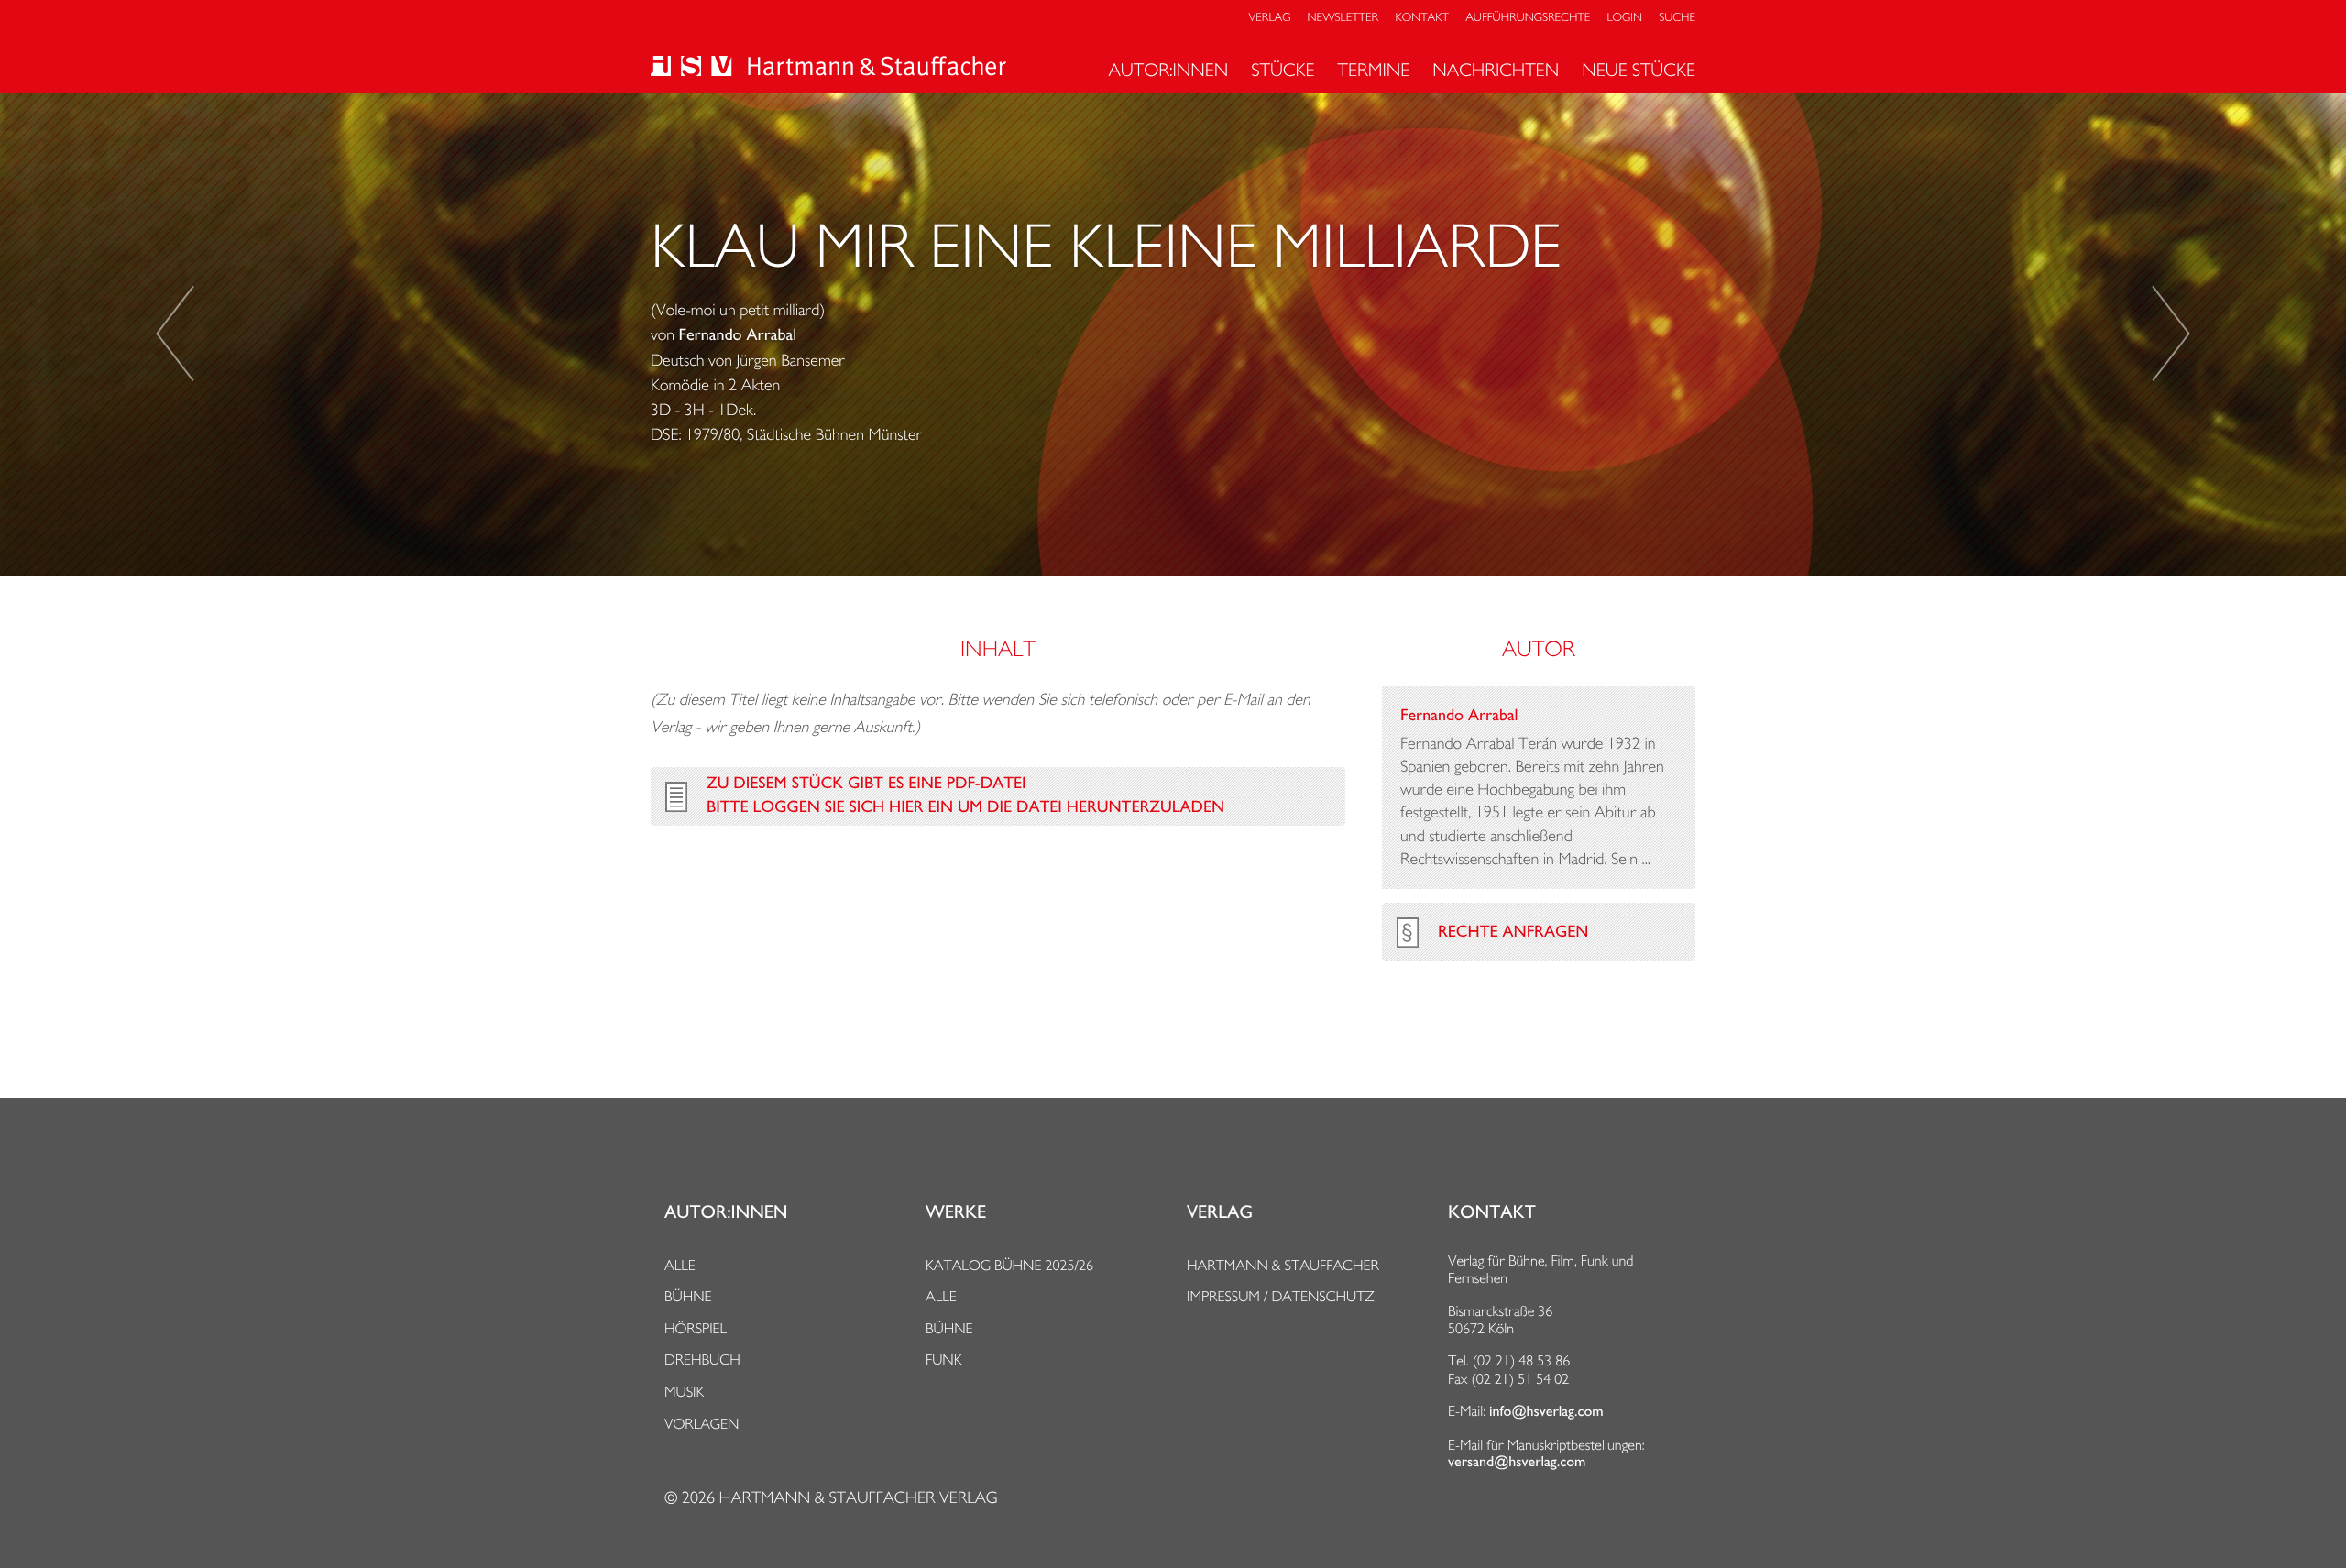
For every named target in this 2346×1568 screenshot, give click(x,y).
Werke (956, 1212)
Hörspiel (696, 1328)
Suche (1677, 18)
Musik (684, 1392)
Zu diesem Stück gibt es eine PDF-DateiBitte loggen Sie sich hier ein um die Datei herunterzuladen (965, 795)
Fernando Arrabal (738, 335)
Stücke (1283, 70)
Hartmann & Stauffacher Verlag (858, 1498)
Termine (1374, 70)
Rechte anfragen (1513, 932)
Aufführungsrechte (1528, 18)
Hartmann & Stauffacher (1283, 1265)
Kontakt (1421, 18)
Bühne (688, 1296)
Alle (680, 1265)
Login (1625, 18)
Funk (944, 1360)
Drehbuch (702, 1360)
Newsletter (1343, 18)
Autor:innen (1168, 70)
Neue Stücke (1639, 70)
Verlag (1270, 18)
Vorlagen (702, 1424)
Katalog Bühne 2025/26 (1009, 1265)
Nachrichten (1496, 70)
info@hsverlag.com (1546, 1411)
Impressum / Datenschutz (1281, 1296)
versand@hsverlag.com (1517, 1462)
